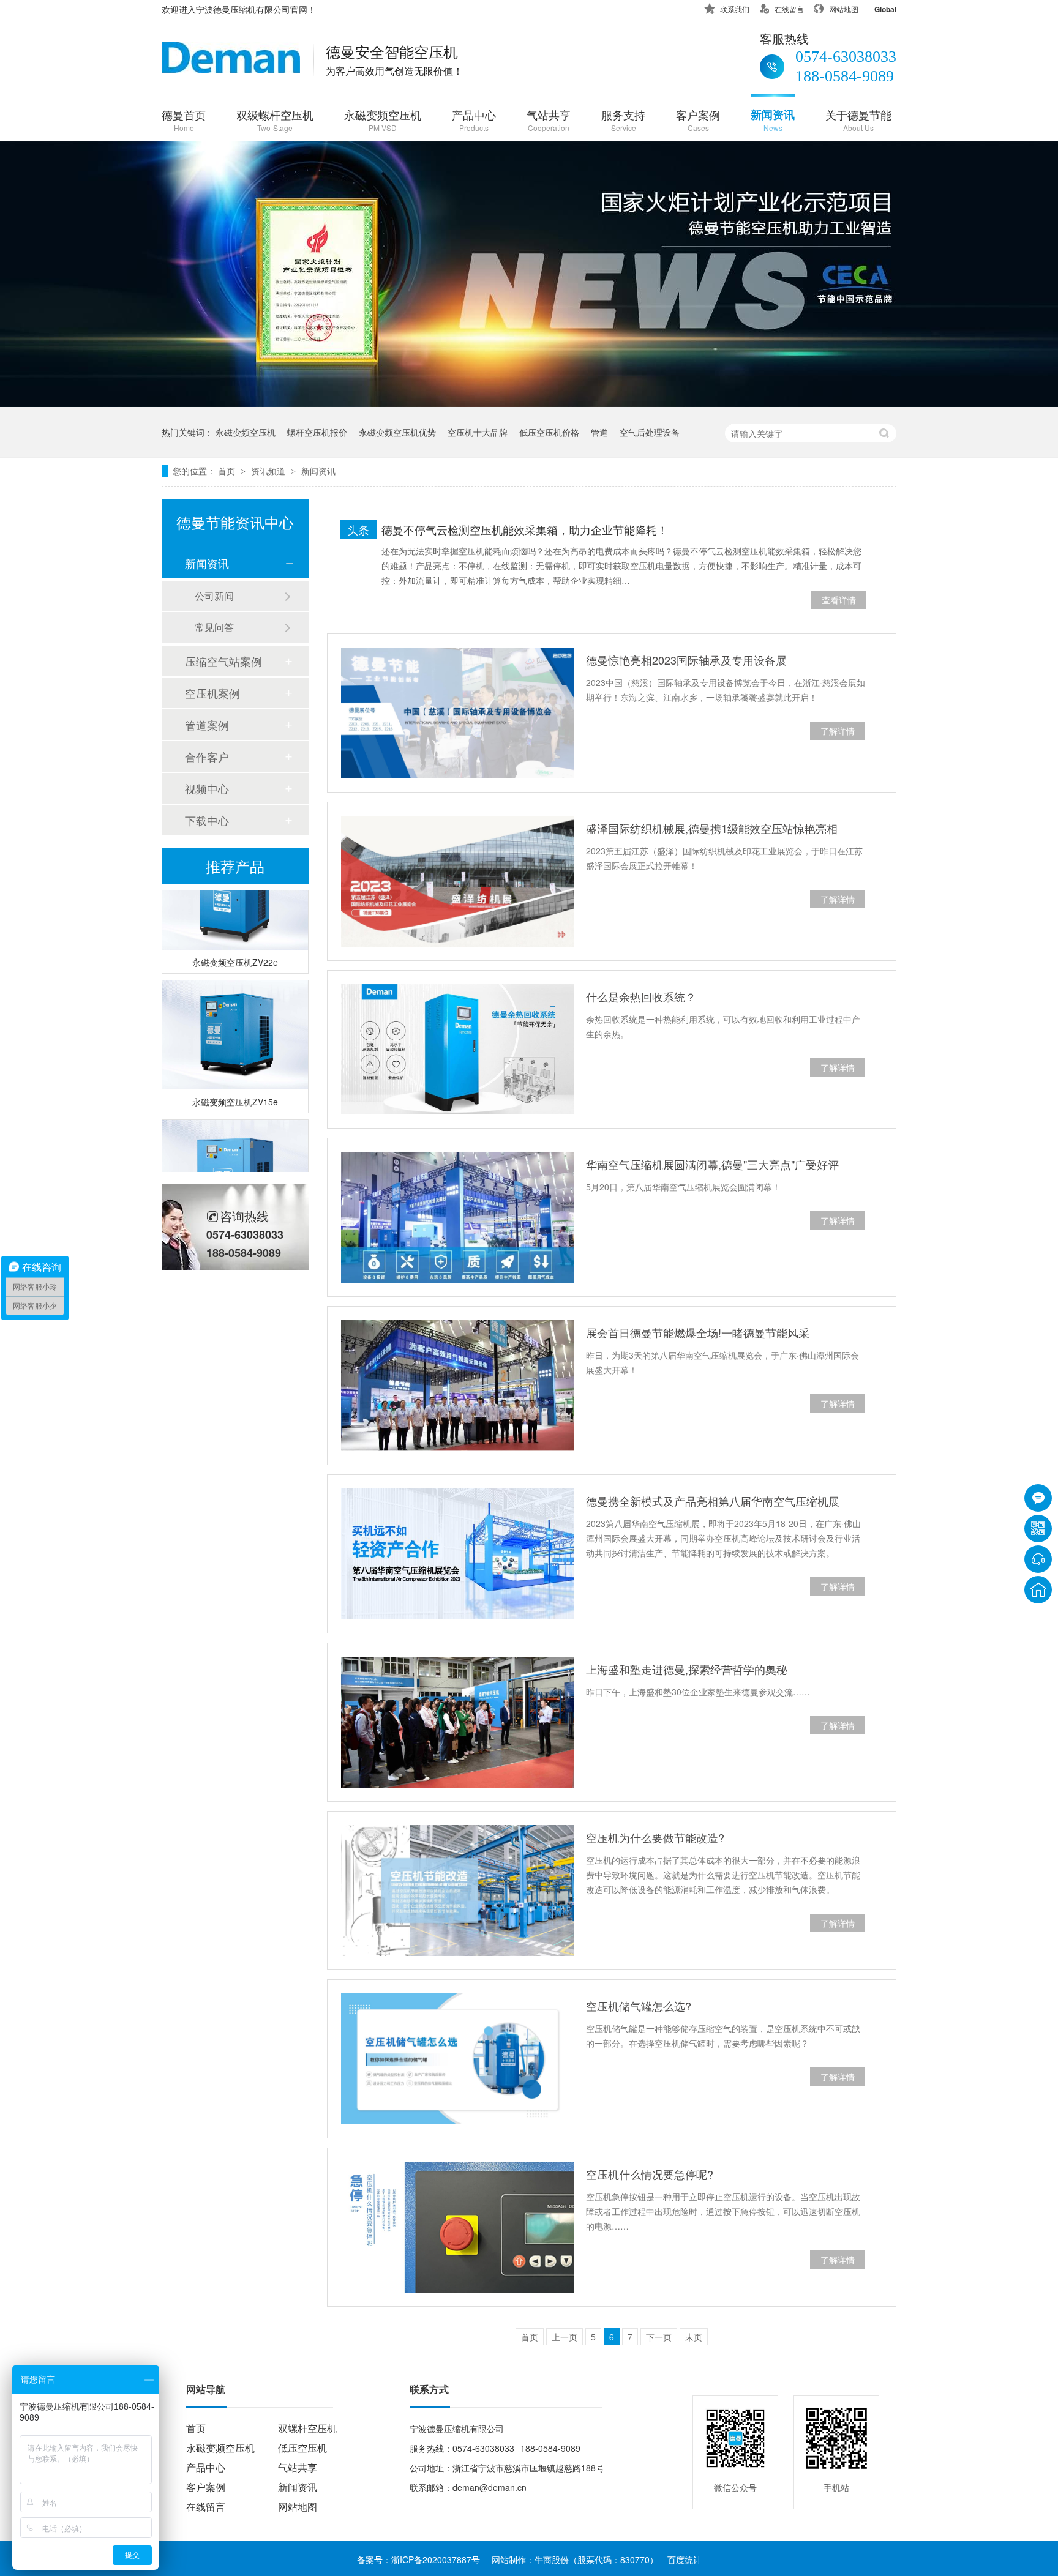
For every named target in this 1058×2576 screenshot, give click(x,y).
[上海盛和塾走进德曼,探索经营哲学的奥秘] (457, 1722)
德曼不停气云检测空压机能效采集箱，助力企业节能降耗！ (525, 529)
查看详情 (839, 600)
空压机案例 (212, 693)
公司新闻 (214, 596)
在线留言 (789, 9)
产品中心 (474, 120)
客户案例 (698, 120)
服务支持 (623, 120)
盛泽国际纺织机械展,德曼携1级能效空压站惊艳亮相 (712, 828)
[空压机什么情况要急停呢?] (457, 2227)
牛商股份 (552, 2559)
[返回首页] (1038, 1590)
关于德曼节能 (858, 120)
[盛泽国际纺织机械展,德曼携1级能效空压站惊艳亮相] (457, 881)
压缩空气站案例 (223, 661)
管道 (599, 432)
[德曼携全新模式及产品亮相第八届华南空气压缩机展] (457, 1554)
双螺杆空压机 (307, 2428)
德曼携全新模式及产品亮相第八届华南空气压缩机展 (713, 1501)
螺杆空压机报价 (317, 432)
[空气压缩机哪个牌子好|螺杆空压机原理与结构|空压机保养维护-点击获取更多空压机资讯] (231, 69)
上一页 (565, 2337)
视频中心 (207, 788)
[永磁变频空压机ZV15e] (235, 1020)
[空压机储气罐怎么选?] (457, 2059)
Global (885, 9)
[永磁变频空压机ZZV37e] (235, 1160)
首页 (228, 471)
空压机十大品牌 (478, 432)
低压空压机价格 (549, 432)
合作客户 (207, 756)
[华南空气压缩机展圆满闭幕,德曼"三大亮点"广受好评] (457, 1217)
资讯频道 (269, 471)
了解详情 (838, 731)
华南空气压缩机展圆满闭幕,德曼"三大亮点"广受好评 (712, 1164)
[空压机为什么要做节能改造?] (457, 1891)
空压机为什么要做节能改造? (655, 1837)
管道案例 (207, 725)
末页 (694, 2337)
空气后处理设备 (650, 432)
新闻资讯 (773, 120)
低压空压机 (302, 2448)
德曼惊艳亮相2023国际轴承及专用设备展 (686, 660)
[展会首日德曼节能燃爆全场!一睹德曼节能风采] (457, 1386)
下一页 (659, 2337)
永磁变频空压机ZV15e (235, 1087)
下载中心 (207, 820)
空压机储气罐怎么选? (639, 2006)
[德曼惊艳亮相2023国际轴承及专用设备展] (457, 713)
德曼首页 (184, 120)
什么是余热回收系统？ (641, 996)
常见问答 (214, 627)
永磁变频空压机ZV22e (235, 947)
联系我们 (735, 9)
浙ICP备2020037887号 (436, 2559)
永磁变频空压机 (383, 120)
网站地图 (844, 9)
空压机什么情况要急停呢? (650, 2174)
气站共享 (549, 120)
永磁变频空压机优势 (397, 432)
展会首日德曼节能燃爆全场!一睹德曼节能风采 (698, 1332)
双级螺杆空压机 (275, 120)
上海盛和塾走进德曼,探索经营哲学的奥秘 (687, 1669)
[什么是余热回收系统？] (457, 1050)
